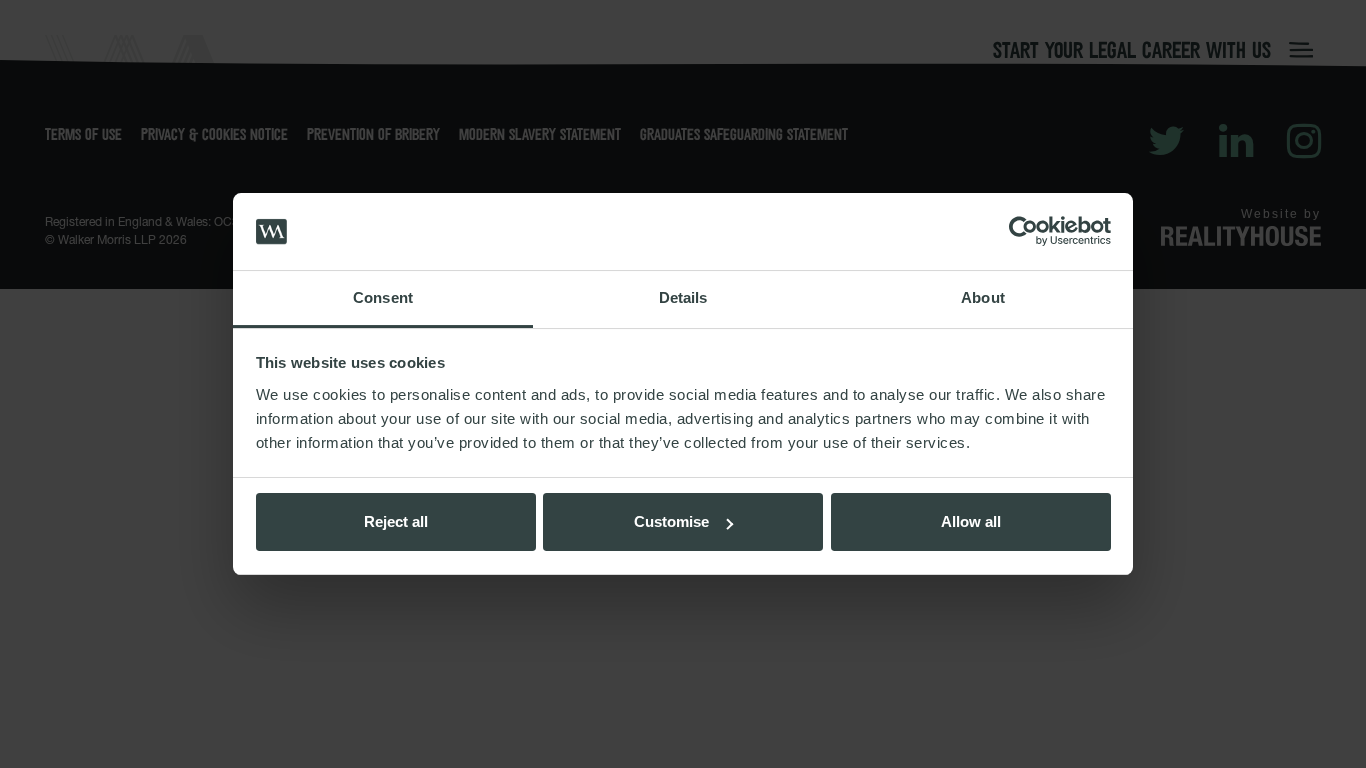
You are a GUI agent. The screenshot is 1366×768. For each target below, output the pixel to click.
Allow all (971, 521)
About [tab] (983, 297)
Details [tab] (683, 297)
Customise (671, 521)
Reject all (396, 521)
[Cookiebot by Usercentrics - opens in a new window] (1023, 232)
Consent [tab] (383, 297)
